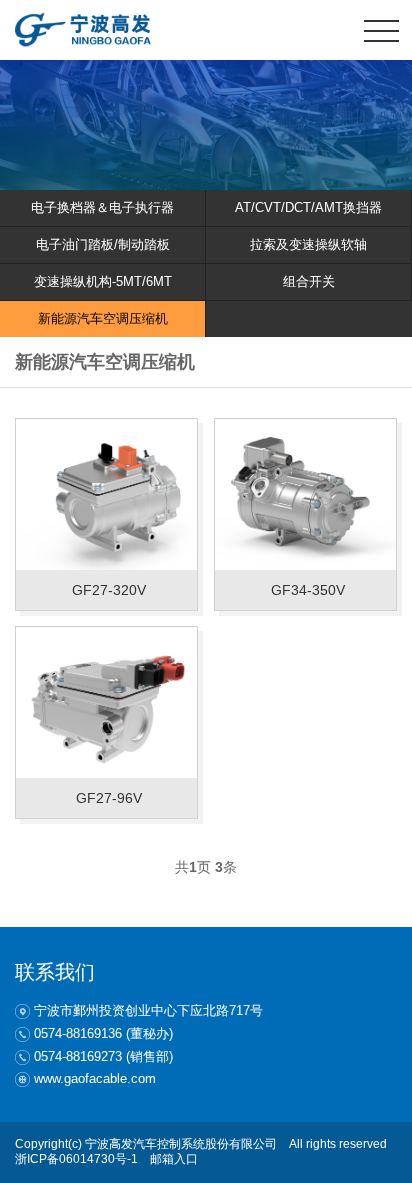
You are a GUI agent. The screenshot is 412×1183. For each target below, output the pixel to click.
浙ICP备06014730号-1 (76, 1159)
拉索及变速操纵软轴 (308, 244)
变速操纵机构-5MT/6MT (103, 281)
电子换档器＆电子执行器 (102, 207)
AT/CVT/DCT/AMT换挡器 (308, 207)
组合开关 (309, 281)
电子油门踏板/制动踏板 (103, 244)
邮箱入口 (174, 1159)
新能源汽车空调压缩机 (103, 318)
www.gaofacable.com (95, 1078)
